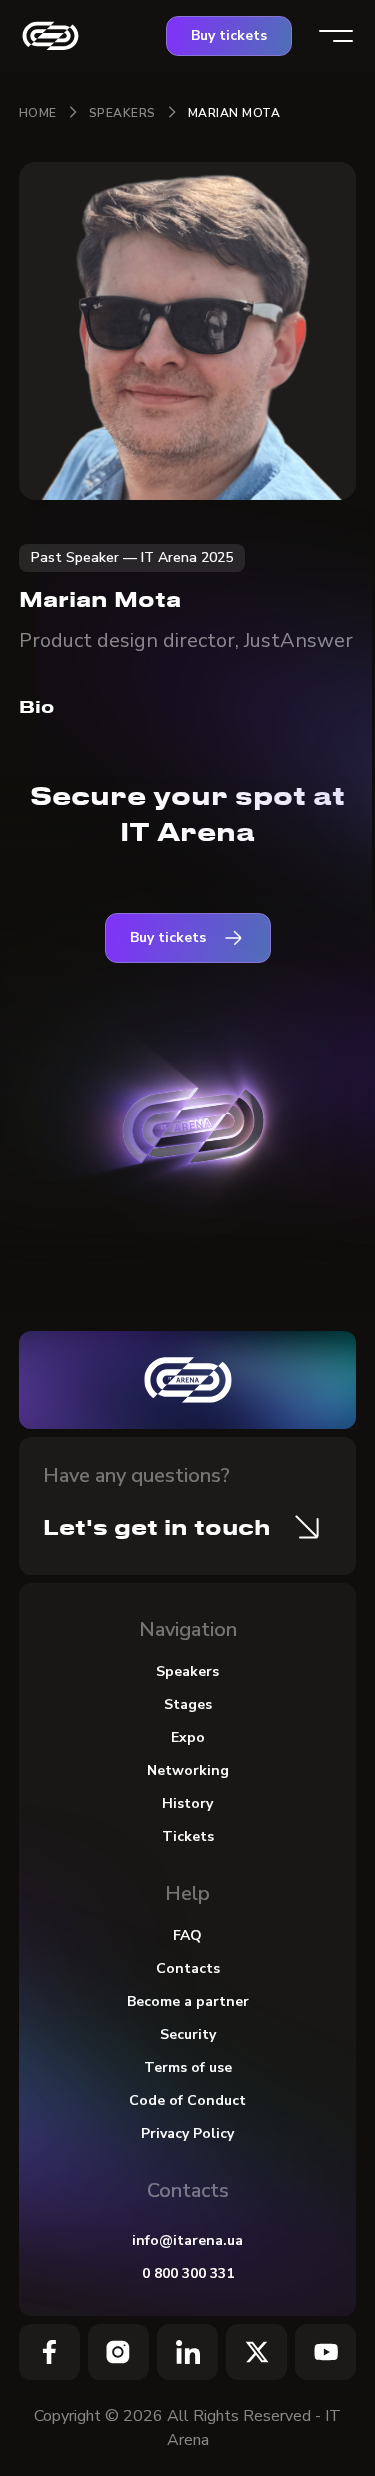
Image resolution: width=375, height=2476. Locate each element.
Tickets (188, 1836)
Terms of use (188, 2067)
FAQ (187, 1935)
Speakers (122, 113)
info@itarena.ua (187, 2240)
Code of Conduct (187, 2100)
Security (188, 2034)
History (187, 1803)
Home (38, 113)
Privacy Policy (187, 2133)
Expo (188, 1737)
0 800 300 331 (188, 2273)
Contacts (188, 1968)
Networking (188, 1770)
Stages (188, 1704)
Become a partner (188, 2001)
